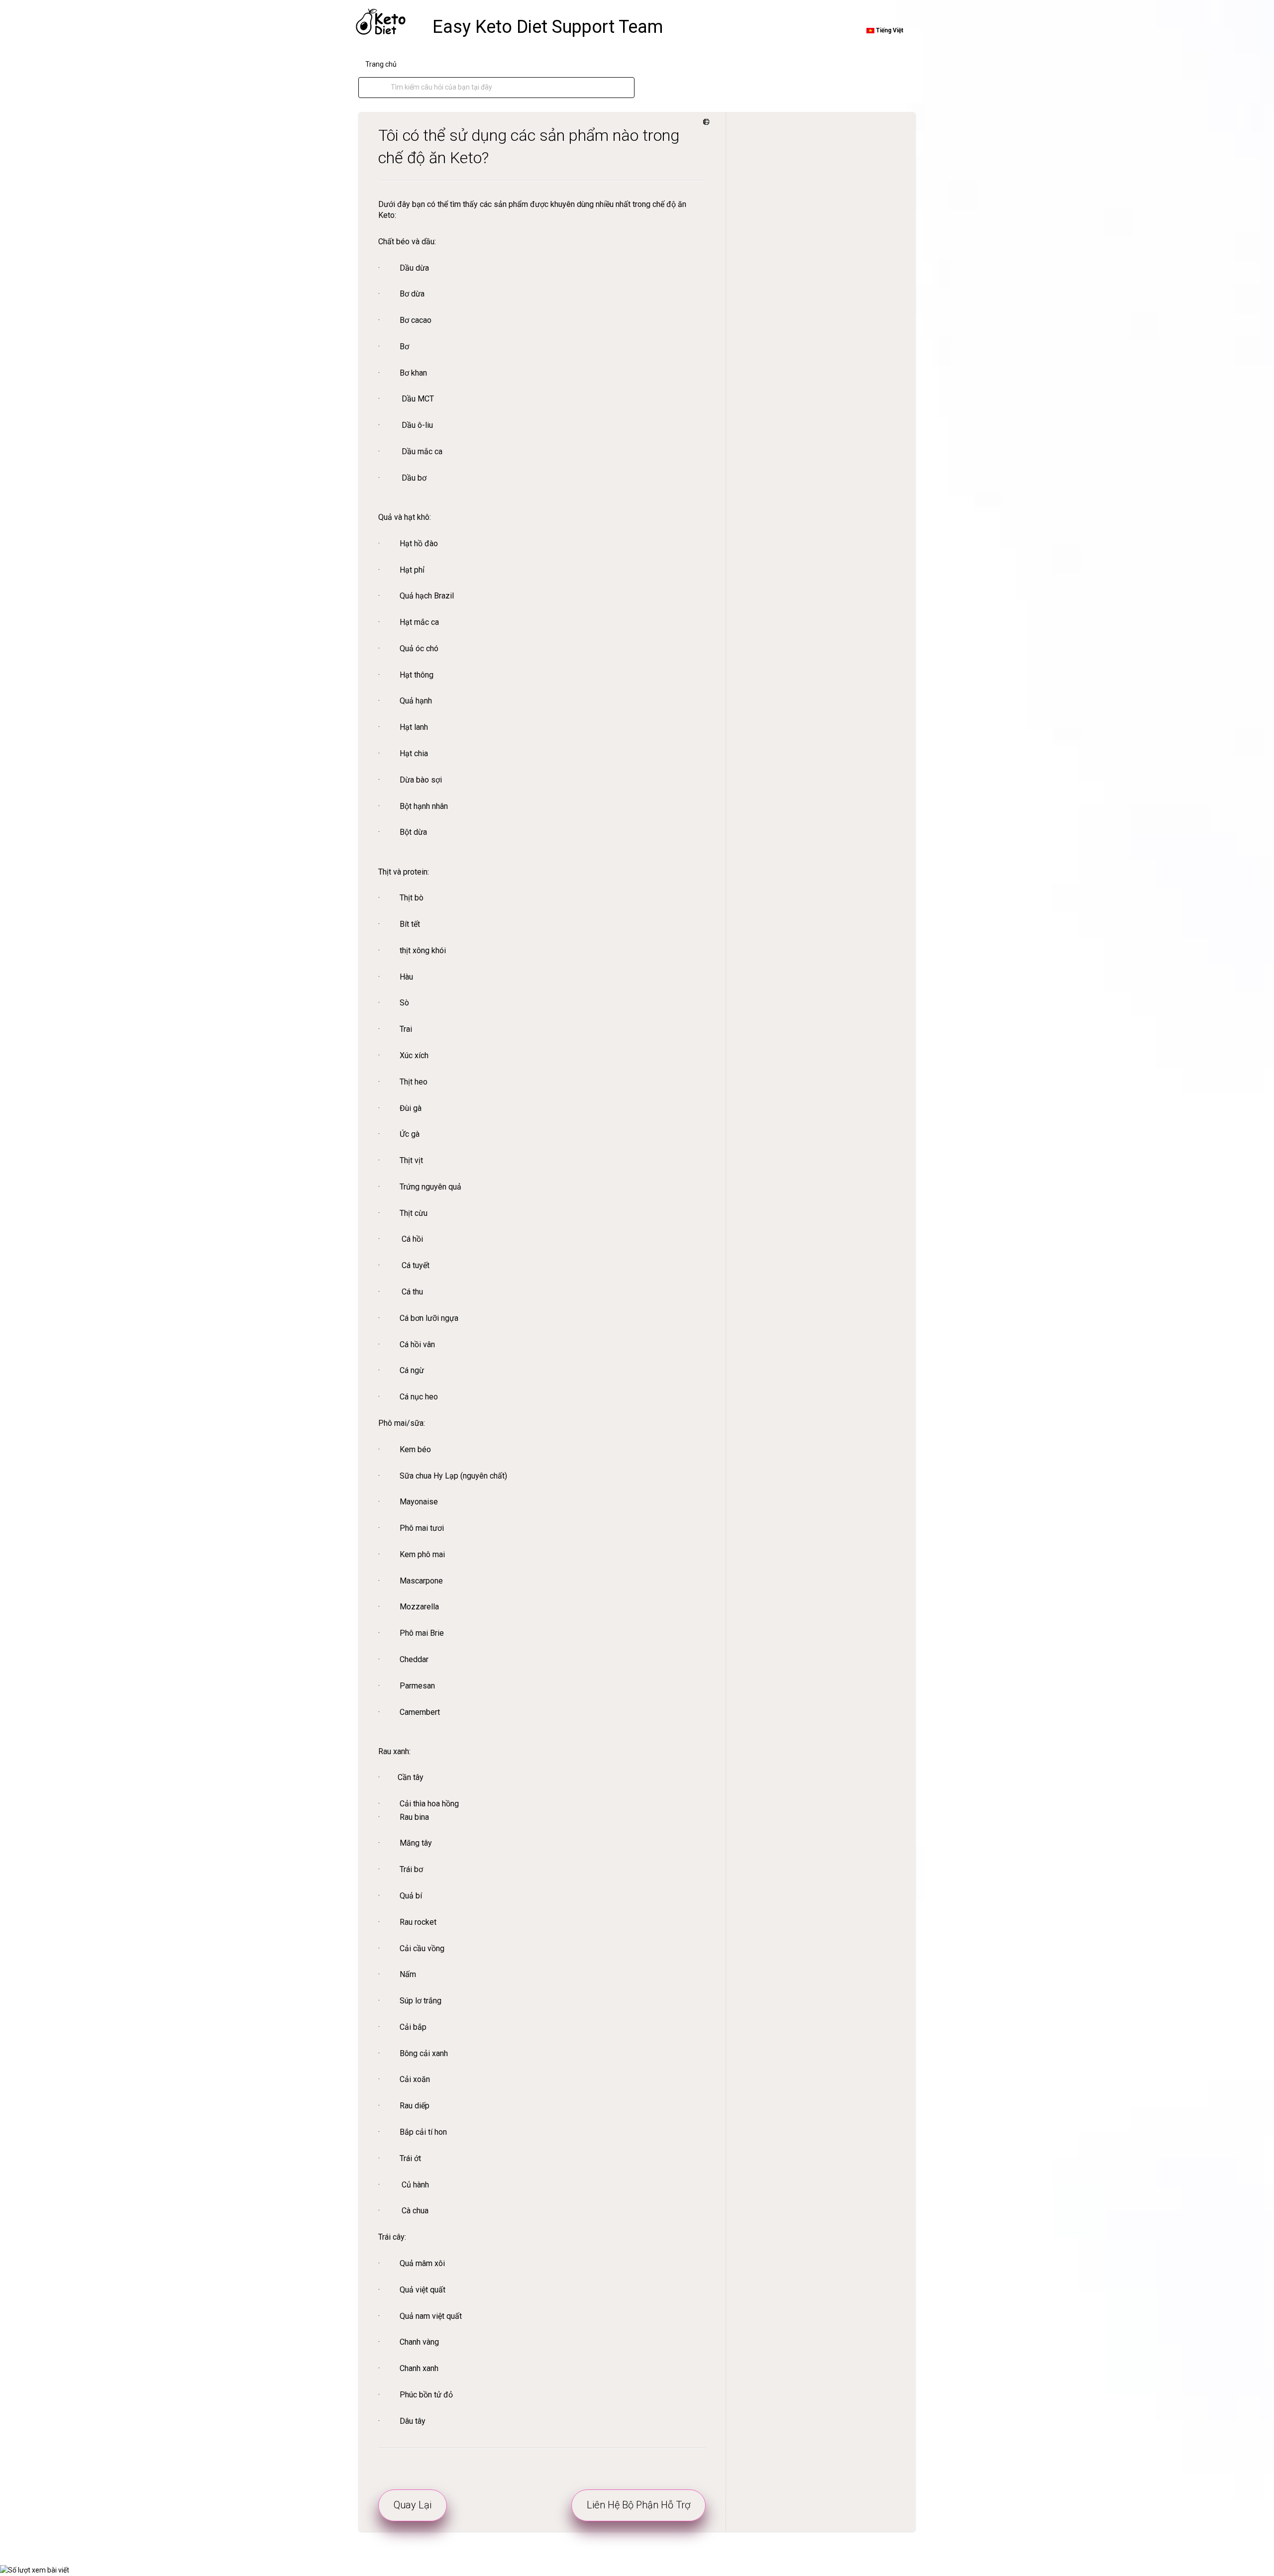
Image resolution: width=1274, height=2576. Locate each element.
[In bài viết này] (704, 122)
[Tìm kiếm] (380, 88)
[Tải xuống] (619, 1198)
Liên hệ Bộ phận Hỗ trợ (638, 2505)
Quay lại (413, 2505)
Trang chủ (381, 64)
